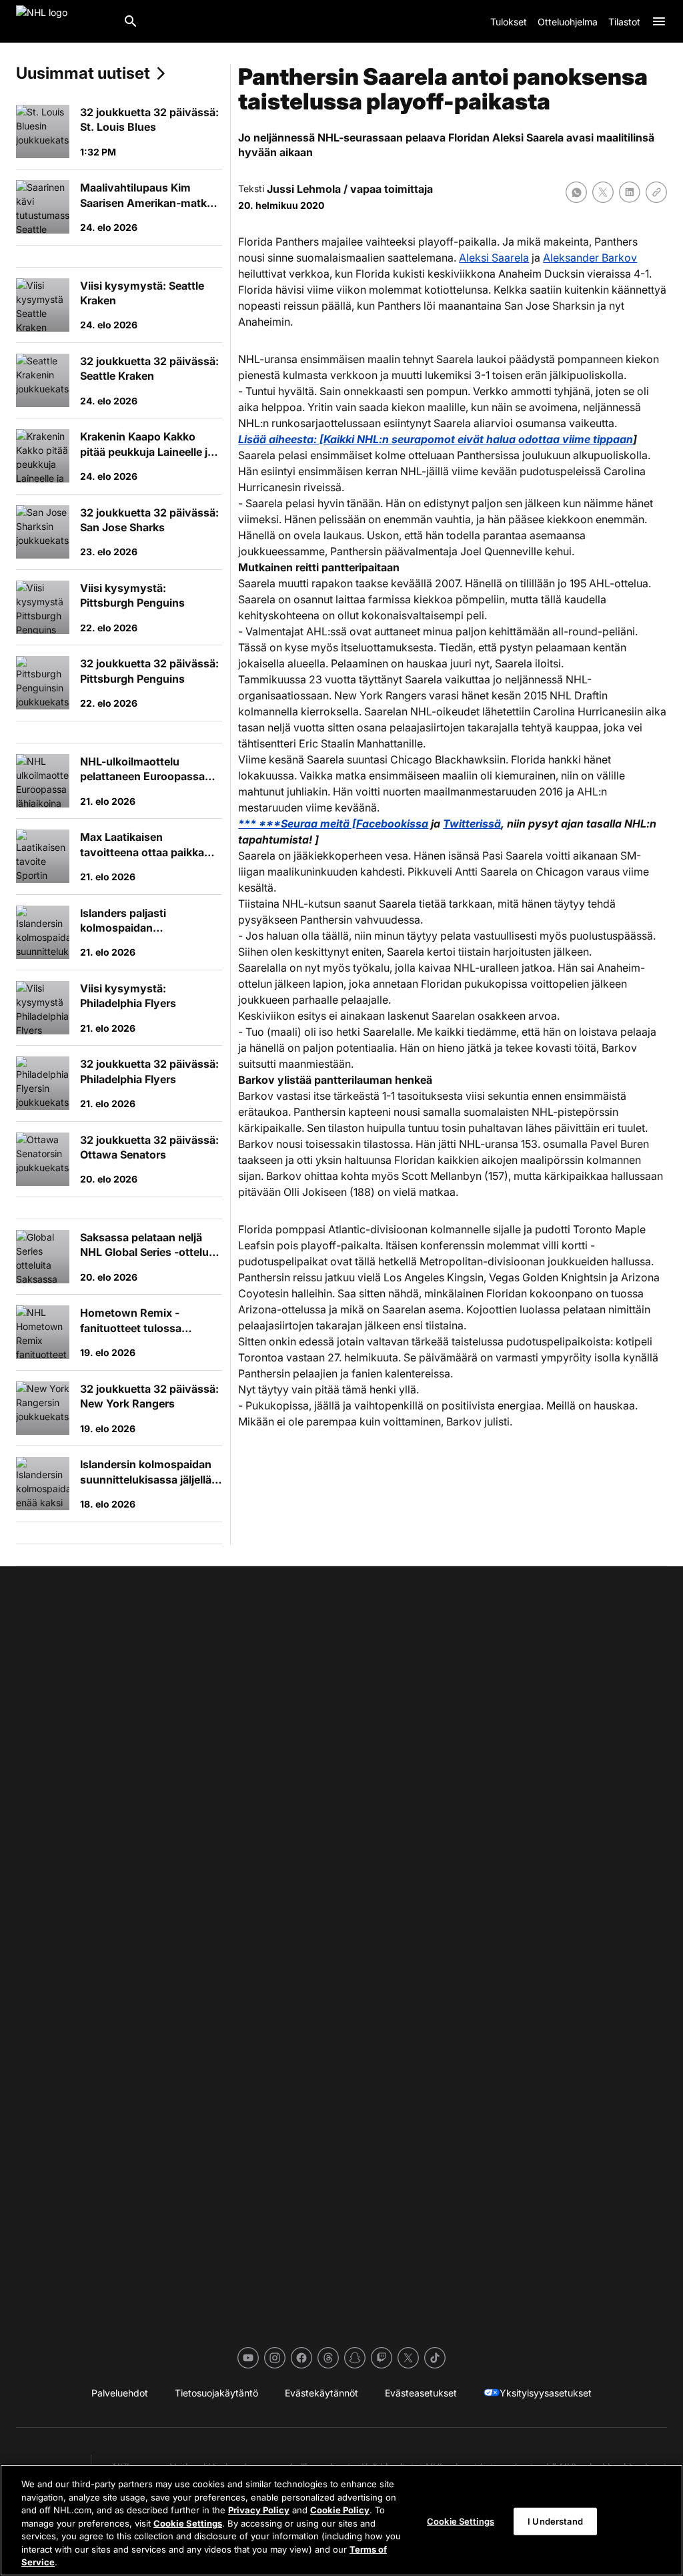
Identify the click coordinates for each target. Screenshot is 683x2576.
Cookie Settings (188, 2523)
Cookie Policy (340, 2510)
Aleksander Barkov (590, 258)
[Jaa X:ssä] (603, 192)
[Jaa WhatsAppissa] (576, 192)
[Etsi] (131, 21)
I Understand (555, 2521)
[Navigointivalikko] (659, 21)
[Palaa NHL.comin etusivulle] (64, 21)
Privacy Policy (259, 2510)
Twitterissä (472, 824)
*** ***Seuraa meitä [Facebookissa (333, 824)
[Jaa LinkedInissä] (630, 192)
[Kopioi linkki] (656, 192)
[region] (341, 2520)
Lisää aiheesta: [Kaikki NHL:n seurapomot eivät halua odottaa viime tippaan (436, 439)
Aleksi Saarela (494, 258)
